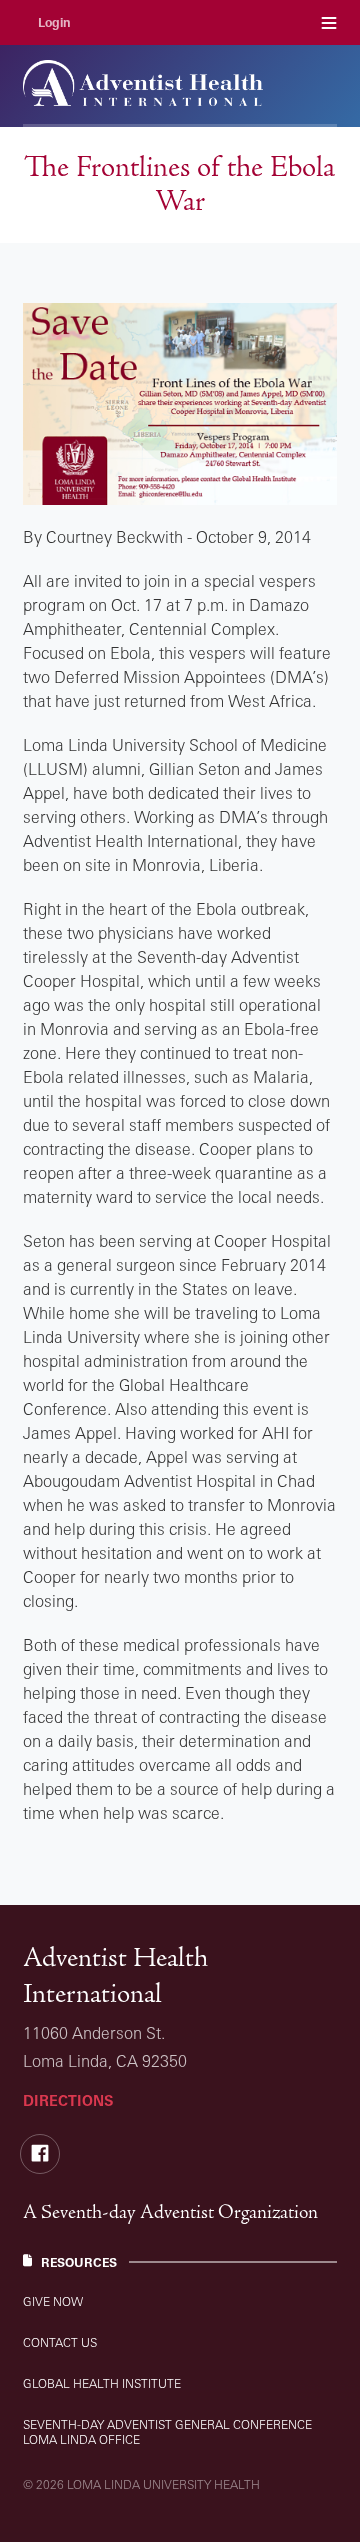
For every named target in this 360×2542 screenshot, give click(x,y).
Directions (68, 2100)
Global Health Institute (102, 2383)
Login (54, 22)
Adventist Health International (115, 1975)
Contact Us (60, 2342)
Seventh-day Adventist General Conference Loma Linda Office (167, 2432)
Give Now (53, 2301)
